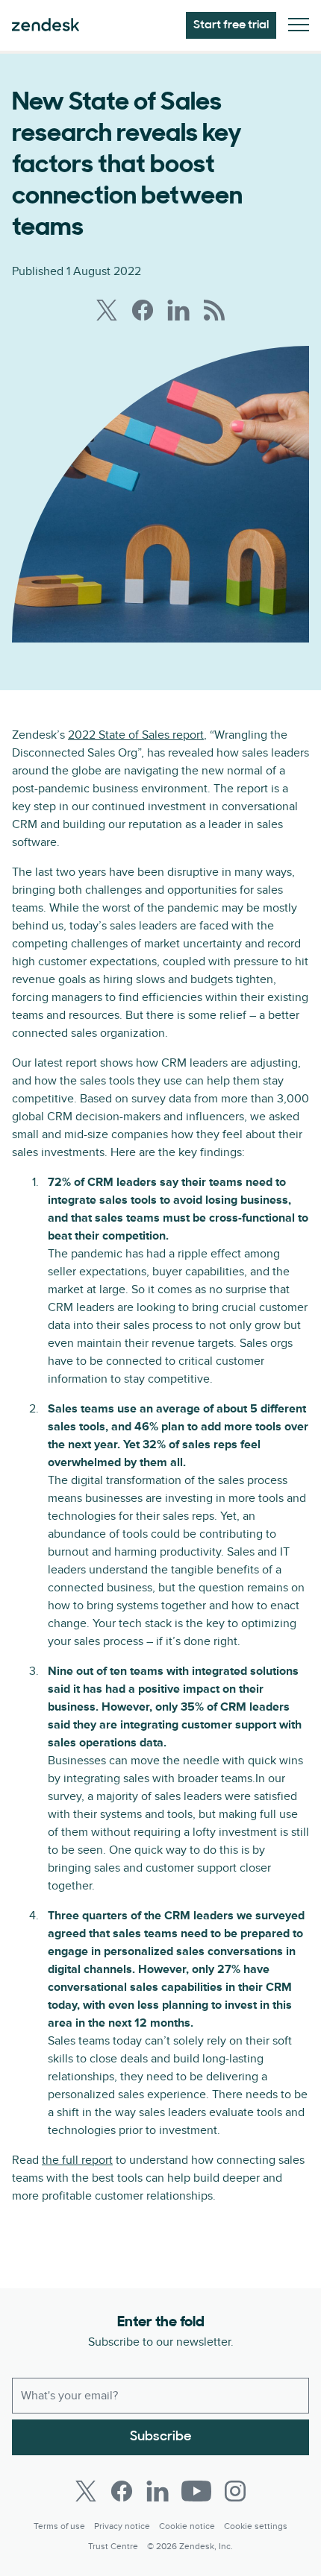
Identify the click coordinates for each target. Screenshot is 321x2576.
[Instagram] (235, 2491)
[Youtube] (196, 2491)
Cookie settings (256, 2526)
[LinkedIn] (158, 2491)
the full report (77, 2160)
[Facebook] (122, 2491)
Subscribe (161, 2437)
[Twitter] (86, 2491)
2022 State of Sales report (136, 735)
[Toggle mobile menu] (299, 26)
